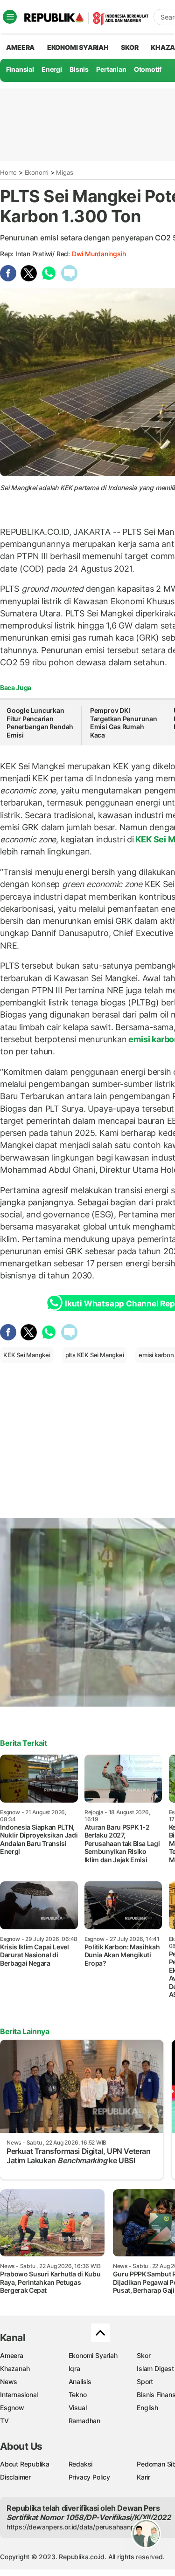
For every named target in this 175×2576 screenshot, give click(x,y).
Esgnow (12, 2408)
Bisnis (79, 69)
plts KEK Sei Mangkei (95, 1355)
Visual (78, 2408)
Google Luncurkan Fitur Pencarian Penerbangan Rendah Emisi (40, 723)
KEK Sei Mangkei (27, 1355)
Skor (143, 2355)
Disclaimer (15, 2477)
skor (129, 47)
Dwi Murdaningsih (99, 254)
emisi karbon (156, 1355)
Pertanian (111, 69)
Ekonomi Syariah (78, 47)
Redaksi (81, 2464)
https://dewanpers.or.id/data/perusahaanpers (75, 2527)
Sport (145, 2381)
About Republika (25, 2464)
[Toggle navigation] (10, 17)
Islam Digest (155, 2368)
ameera (20, 47)
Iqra (74, 2368)
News (9, 2381)
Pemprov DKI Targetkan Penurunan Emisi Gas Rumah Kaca (124, 723)
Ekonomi (37, 172)
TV (4, 2421)
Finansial (20, 69)
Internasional (19, 2395)
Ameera (12, 2355)
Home (8, 172)
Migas (64, 172)
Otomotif (148, 69)
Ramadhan (84, 2421)
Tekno (78, 2395)
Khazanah (15, 2368)
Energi (52, 69)
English (147, 2408)
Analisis (80, 2381)
